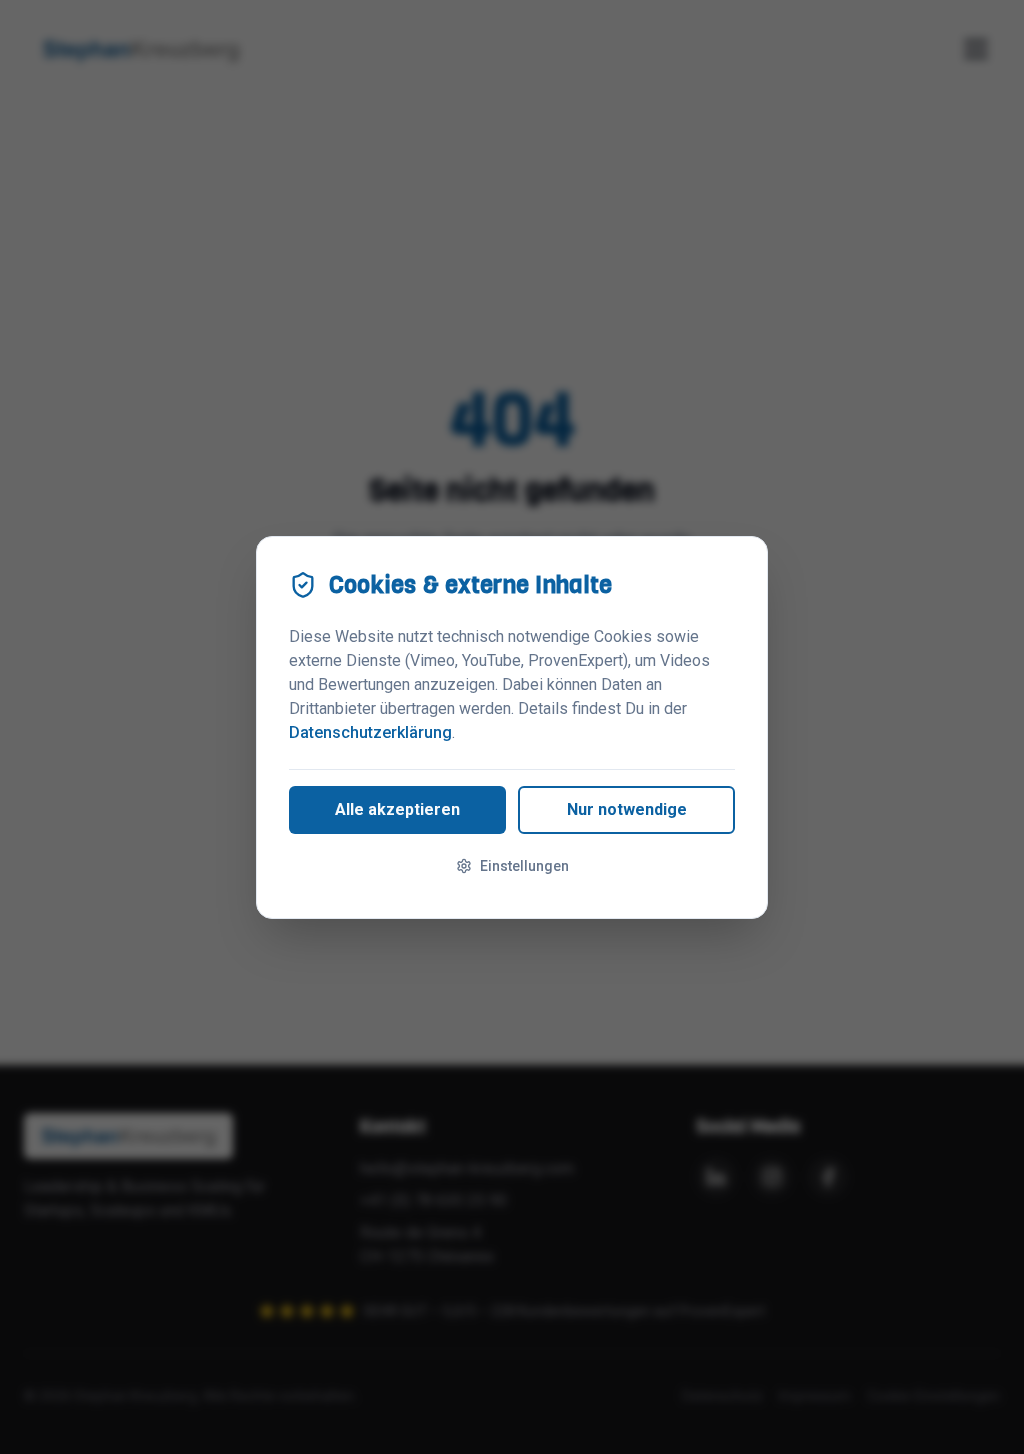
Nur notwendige (627, 809)
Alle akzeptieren (397, 809)
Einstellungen (524, 866)
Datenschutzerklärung (370, 732)
